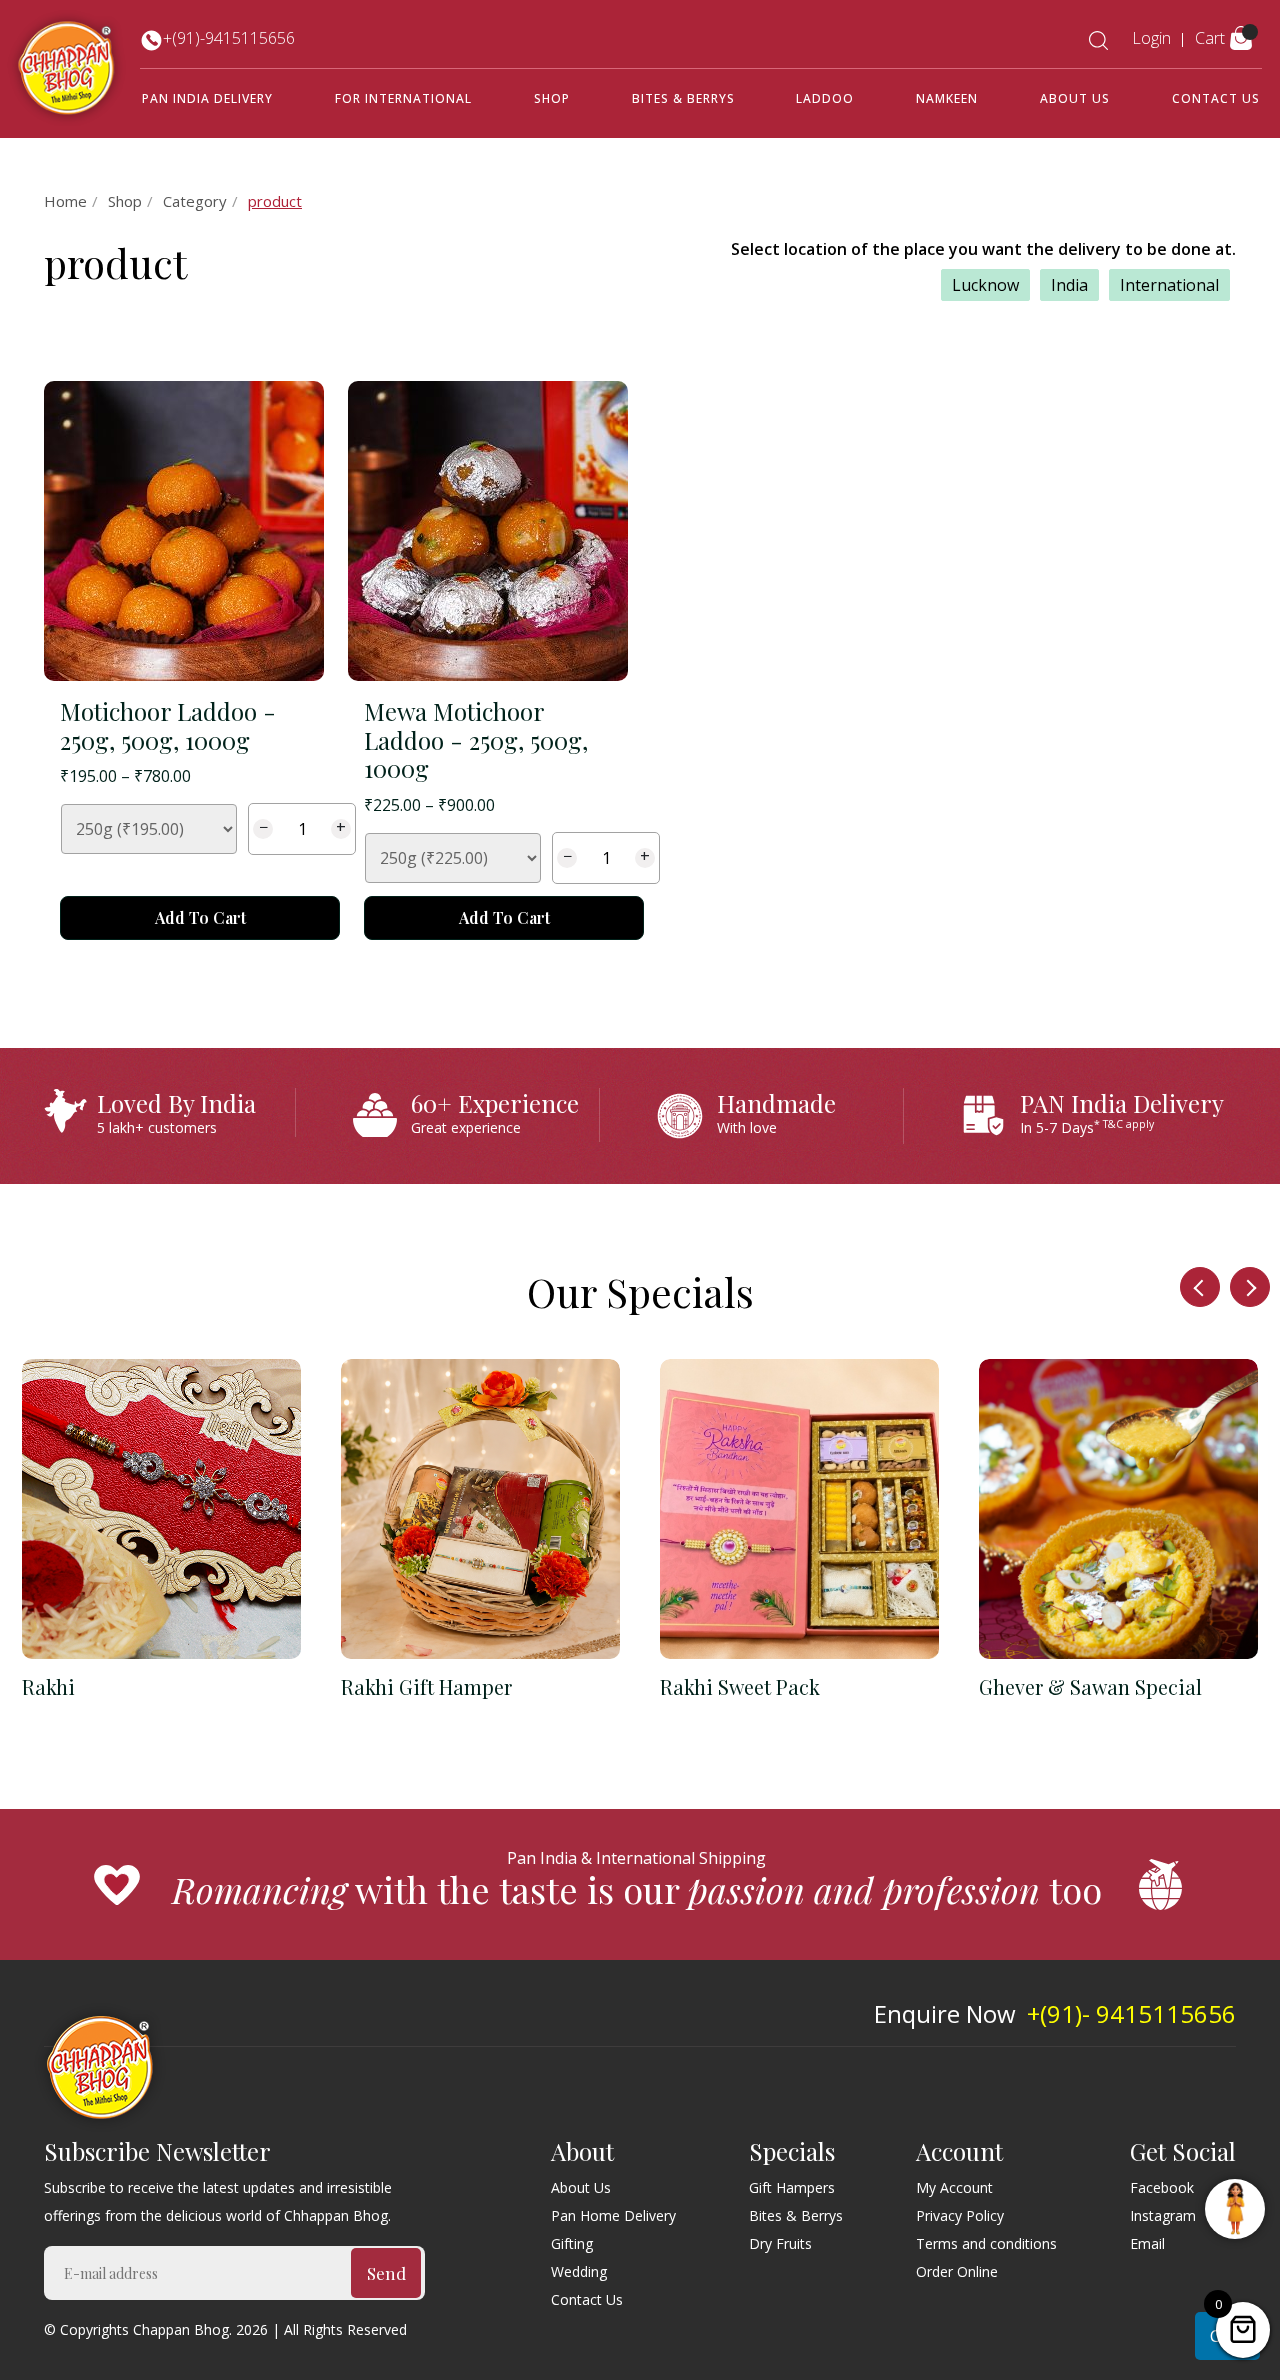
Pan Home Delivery (613, 2215)
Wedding (579, 2271)
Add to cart (200, 917)
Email (1147, 2243)
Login (1151, 38)
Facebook (1162, 2187)
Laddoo (825, 98)
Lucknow (985, 285)
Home (65, 201)
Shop (552, 98)
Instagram (1163, 2215)
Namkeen (947, 98)
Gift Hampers (792, 2187)
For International (403, 98)
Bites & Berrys (683, 98)
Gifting (572, 2243)
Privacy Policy (960, 2215)
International (1169, 285)
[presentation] (1200, 1287)
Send (386, 2273)
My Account (954, 2187)
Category (195, 201)
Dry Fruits (780, 2243)
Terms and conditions (986, 2243)
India (1069, 285)
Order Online (957, 2271)
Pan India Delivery (207, 98)
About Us (1075, 98)
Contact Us (1216, 98)
